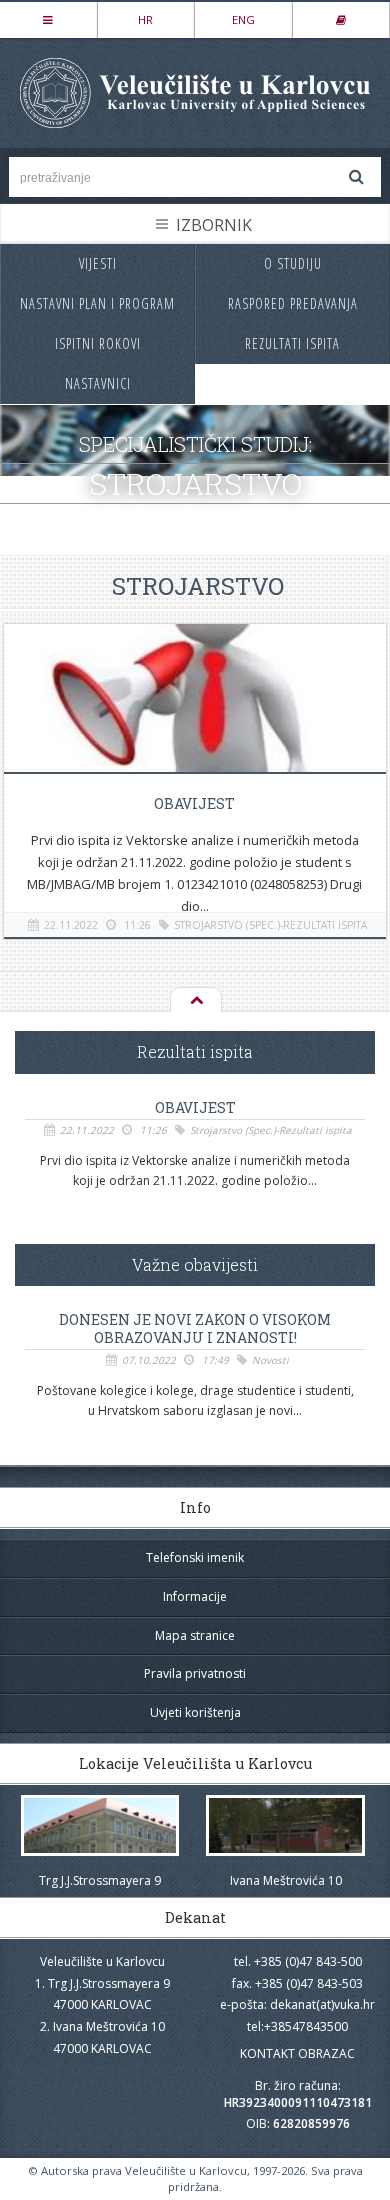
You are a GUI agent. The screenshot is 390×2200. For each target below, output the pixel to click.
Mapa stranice (195, 1635)
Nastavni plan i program (97, 303)
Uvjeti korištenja (195, 1712)
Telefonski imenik (195, 1557)
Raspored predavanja (293, 303)
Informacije (195, 1596)
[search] (356, 177)
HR (145, 19)
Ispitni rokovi (98, 343)
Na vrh (195, 1001)
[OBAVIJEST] (195, 718)
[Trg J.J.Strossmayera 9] (100, 1825)
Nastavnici (98, 383)
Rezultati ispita (292, 343)
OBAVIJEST (194, 803)
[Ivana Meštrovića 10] (286, 1825)
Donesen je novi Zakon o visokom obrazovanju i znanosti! (195, 1329)
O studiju (293, 263)
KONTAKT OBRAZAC (297, 2053)
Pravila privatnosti (195, 1673)
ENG (243, 19)
